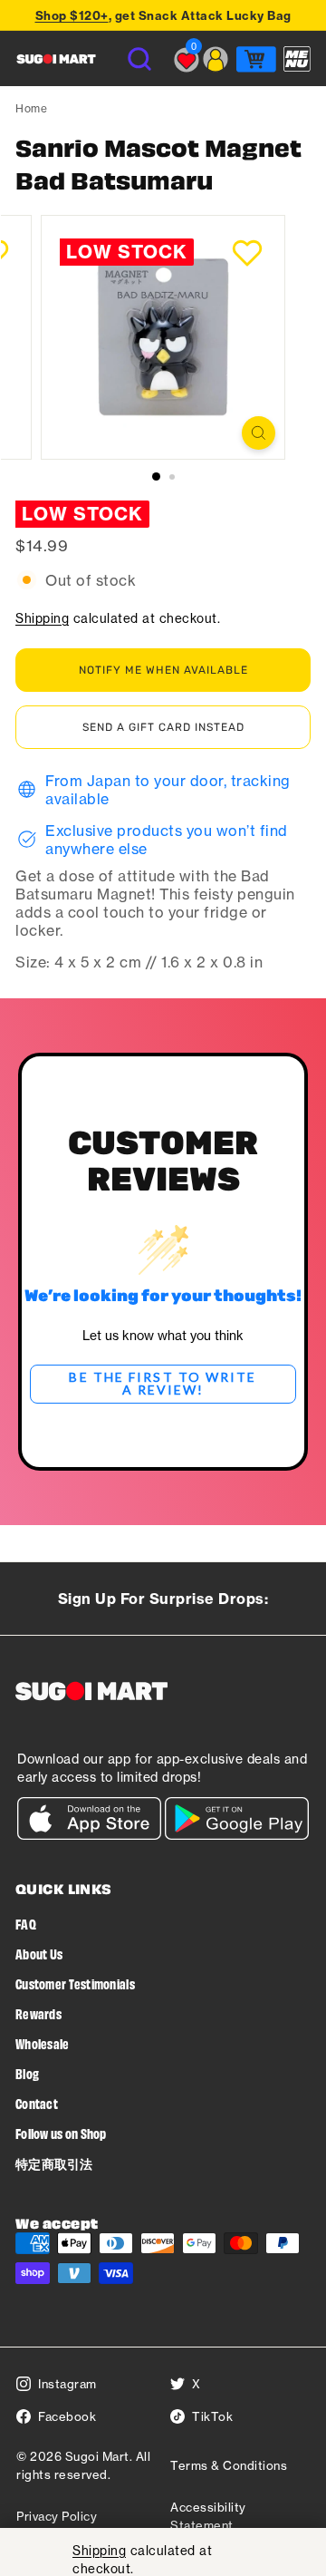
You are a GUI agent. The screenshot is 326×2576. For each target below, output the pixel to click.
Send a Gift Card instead (163, 727)
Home (31, 108)
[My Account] (216, 59)
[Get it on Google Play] (237, 1835)
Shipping (42, 618)
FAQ (26, 1924)
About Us (39, 1954)
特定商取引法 (54, 2163)
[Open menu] (297, 59)
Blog (27, 2073)
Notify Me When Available (163, 670)
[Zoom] (259, 433)
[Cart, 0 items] (256, 59)
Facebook (67, 2416)
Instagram (67, 2384)
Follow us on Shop (61, 2133)
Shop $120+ (72, 15)
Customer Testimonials (75, 1983)
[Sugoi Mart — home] (56, 59)
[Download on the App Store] (89, 1835)
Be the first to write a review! (163, 1383)
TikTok (212, 2416)
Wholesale (43, 2043)
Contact (37, 2103)
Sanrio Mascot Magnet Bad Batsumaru (158, 164)
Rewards (38, 2013)
